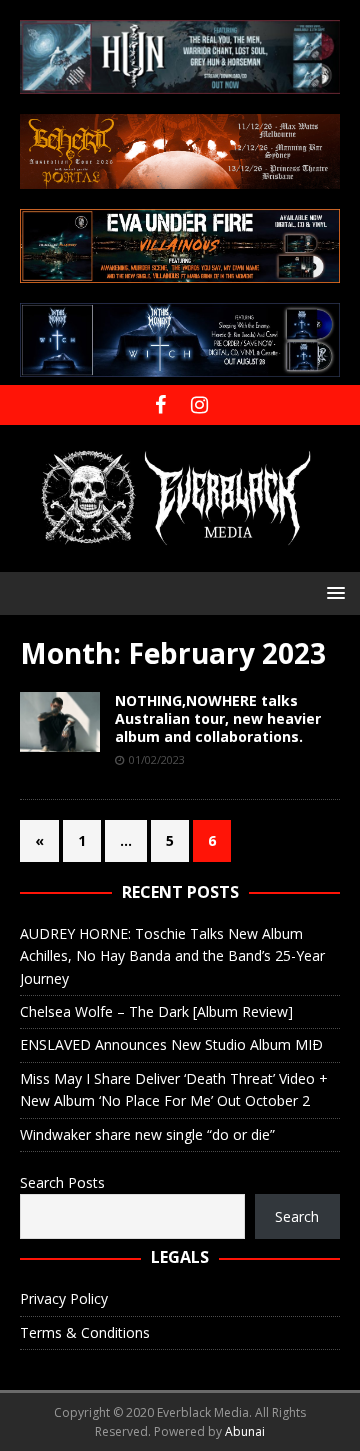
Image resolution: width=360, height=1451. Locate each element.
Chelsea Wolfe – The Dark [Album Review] (156, 1011)
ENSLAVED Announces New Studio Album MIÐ (171, 1044)
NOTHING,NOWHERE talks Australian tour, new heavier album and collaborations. (218, 718)
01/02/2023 (157, 759)
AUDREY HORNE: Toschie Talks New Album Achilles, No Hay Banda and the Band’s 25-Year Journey (172, 956)
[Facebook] (160, 405)
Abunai (245, 1431)
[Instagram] (199, 405)
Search (297, 1216)
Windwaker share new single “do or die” (147, 1134)
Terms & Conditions (85, 1332)
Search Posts (62, 1182)
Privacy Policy (64, 1298)
